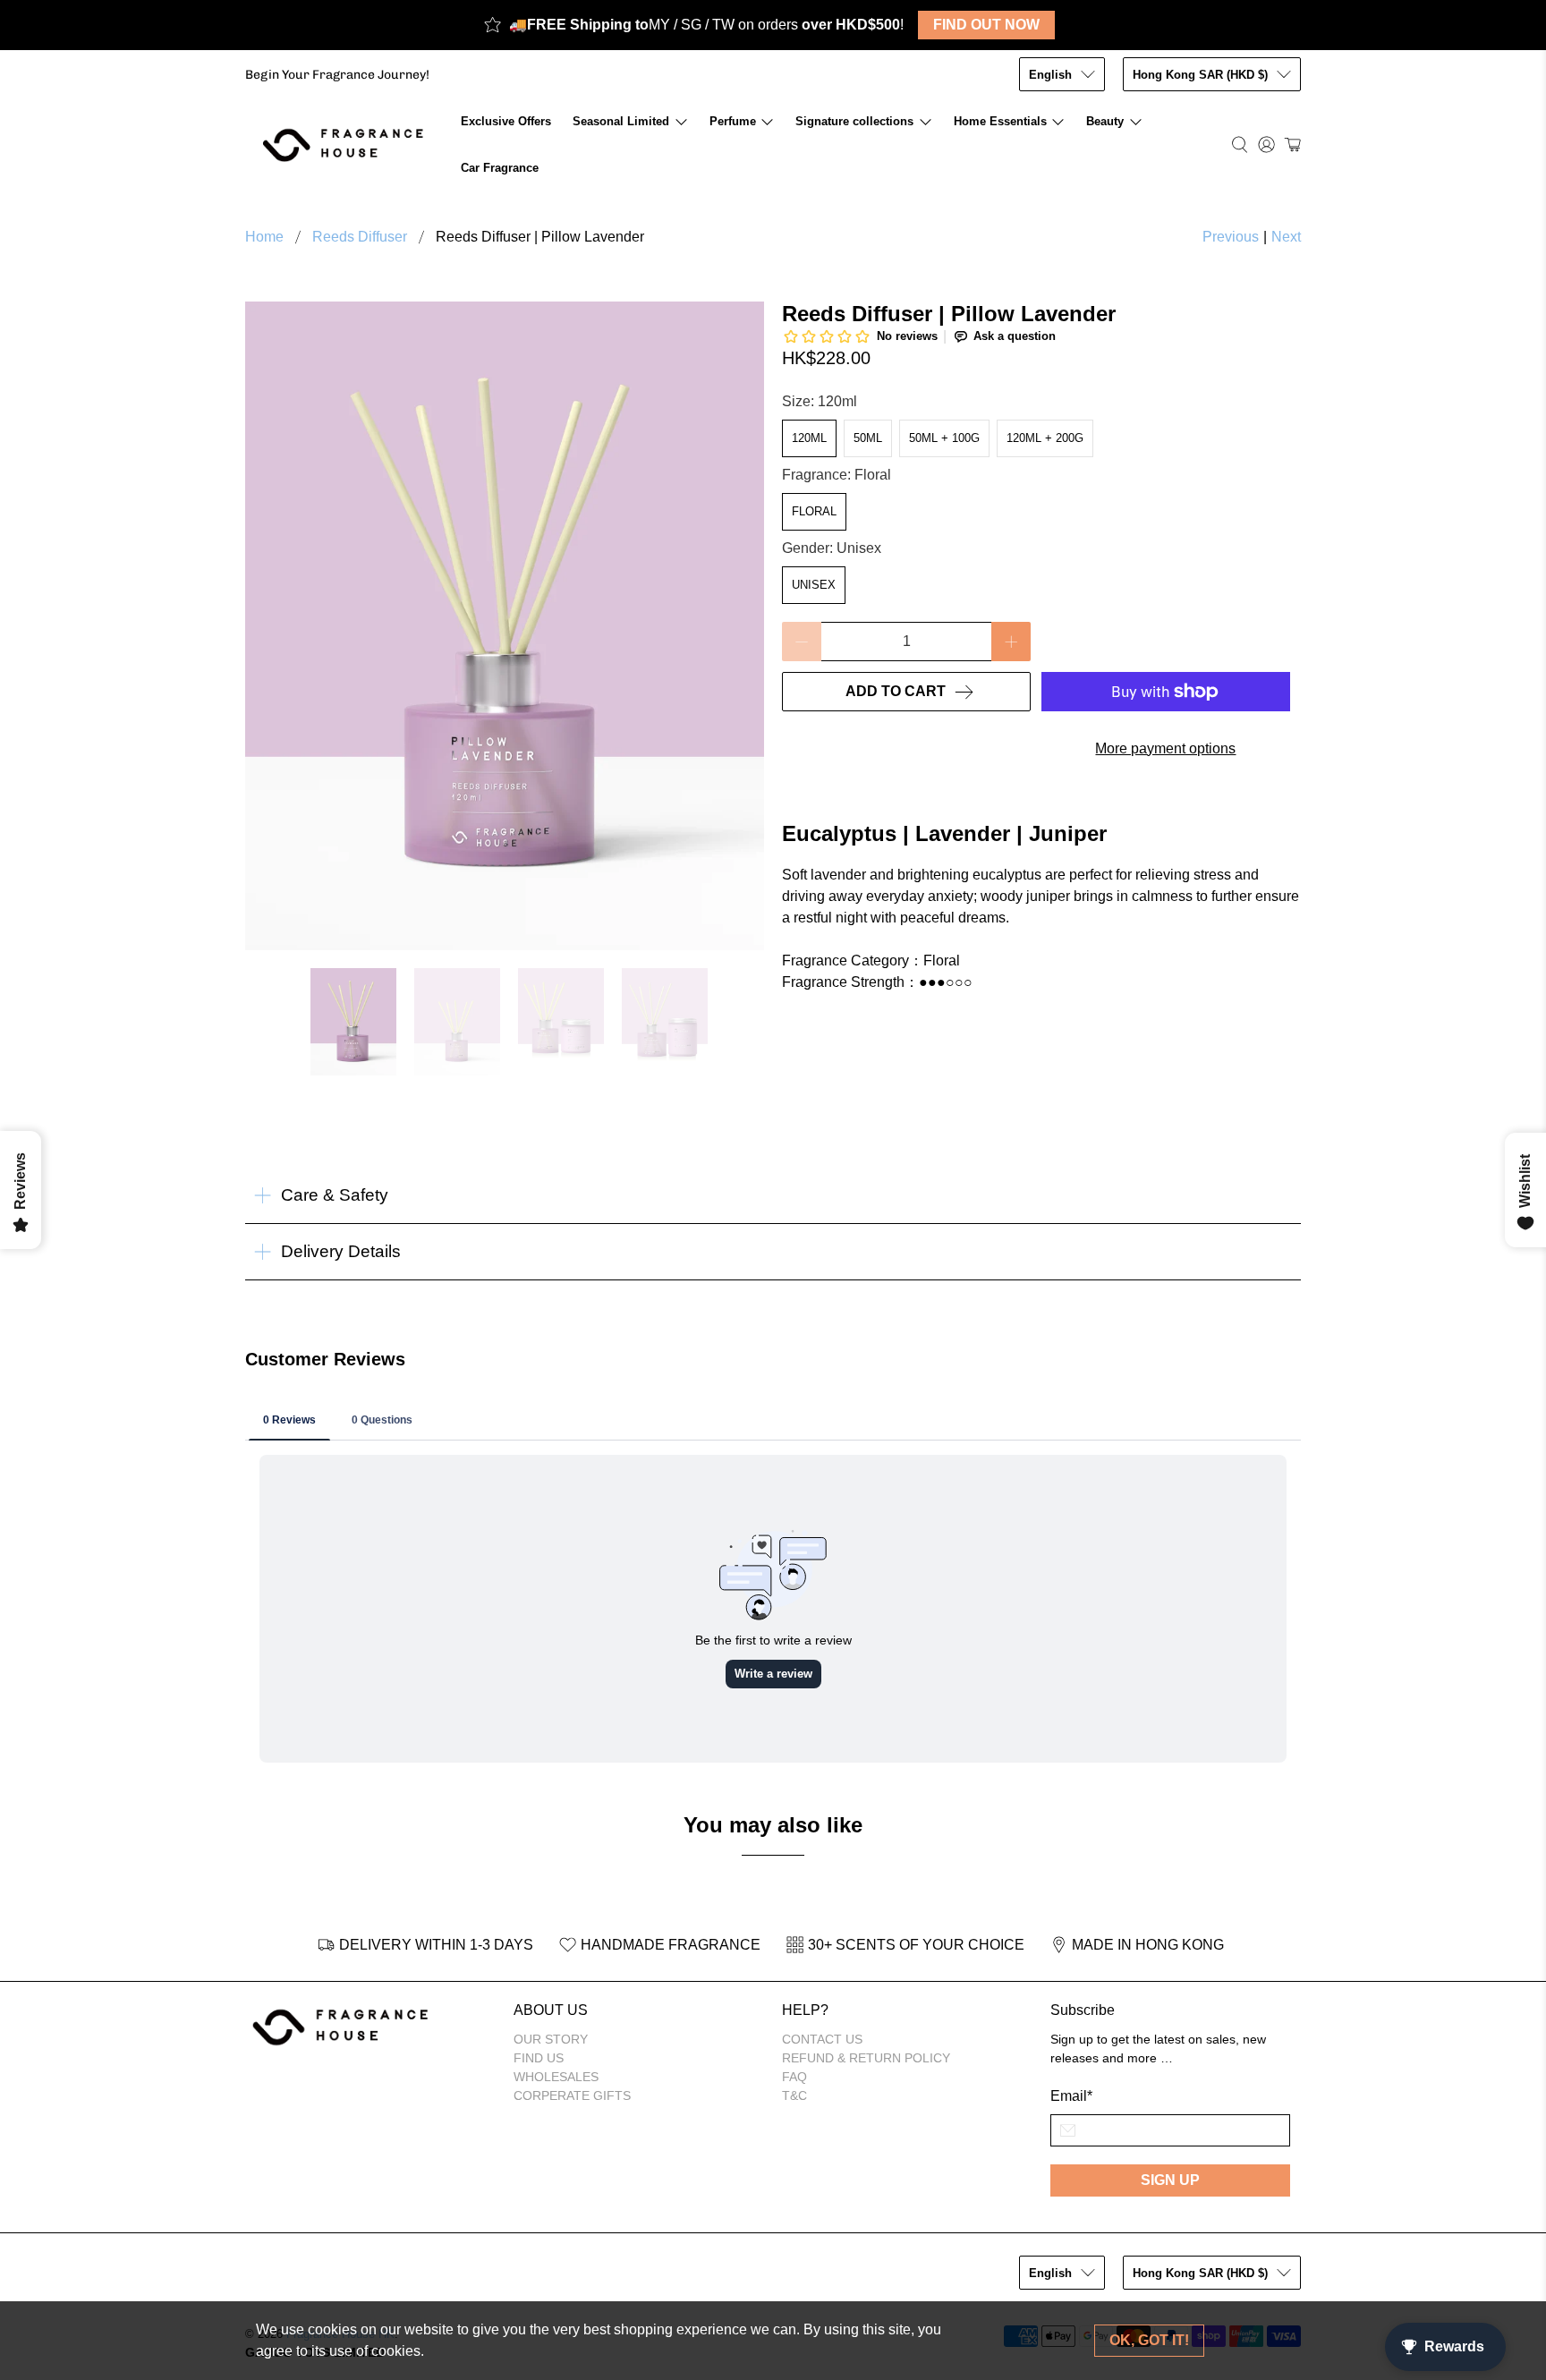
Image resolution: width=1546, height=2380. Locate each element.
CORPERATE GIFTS (572, 2095)
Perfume (733, 121)
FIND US (539, 2058)
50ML (868, 438)
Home (264, 237)
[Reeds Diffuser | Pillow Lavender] (505, 626)
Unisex (814, 585)
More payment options (1165, 748)
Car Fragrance (500, 168)
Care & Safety (335, 1195)
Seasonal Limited (621, 121)
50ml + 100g (944, 438)
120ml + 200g (1045, 438)
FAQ (794, 2077)
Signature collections (854, 121)
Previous (1231, 237)
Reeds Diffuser (360, 237)
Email (1071, 2096)
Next (1286, 237)
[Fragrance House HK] (348, 144)
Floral (814, 511)
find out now (986, 25)
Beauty (1105, 121)
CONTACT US (822, 2039)
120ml (809, 438)
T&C (794, 2095)
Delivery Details (341, 1251)
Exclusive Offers (506, 121)
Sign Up (1170, 2180)
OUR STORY (551, 2039)
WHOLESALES (556, 2077)
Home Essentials (1000, 121)
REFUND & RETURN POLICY (866, 2058)
